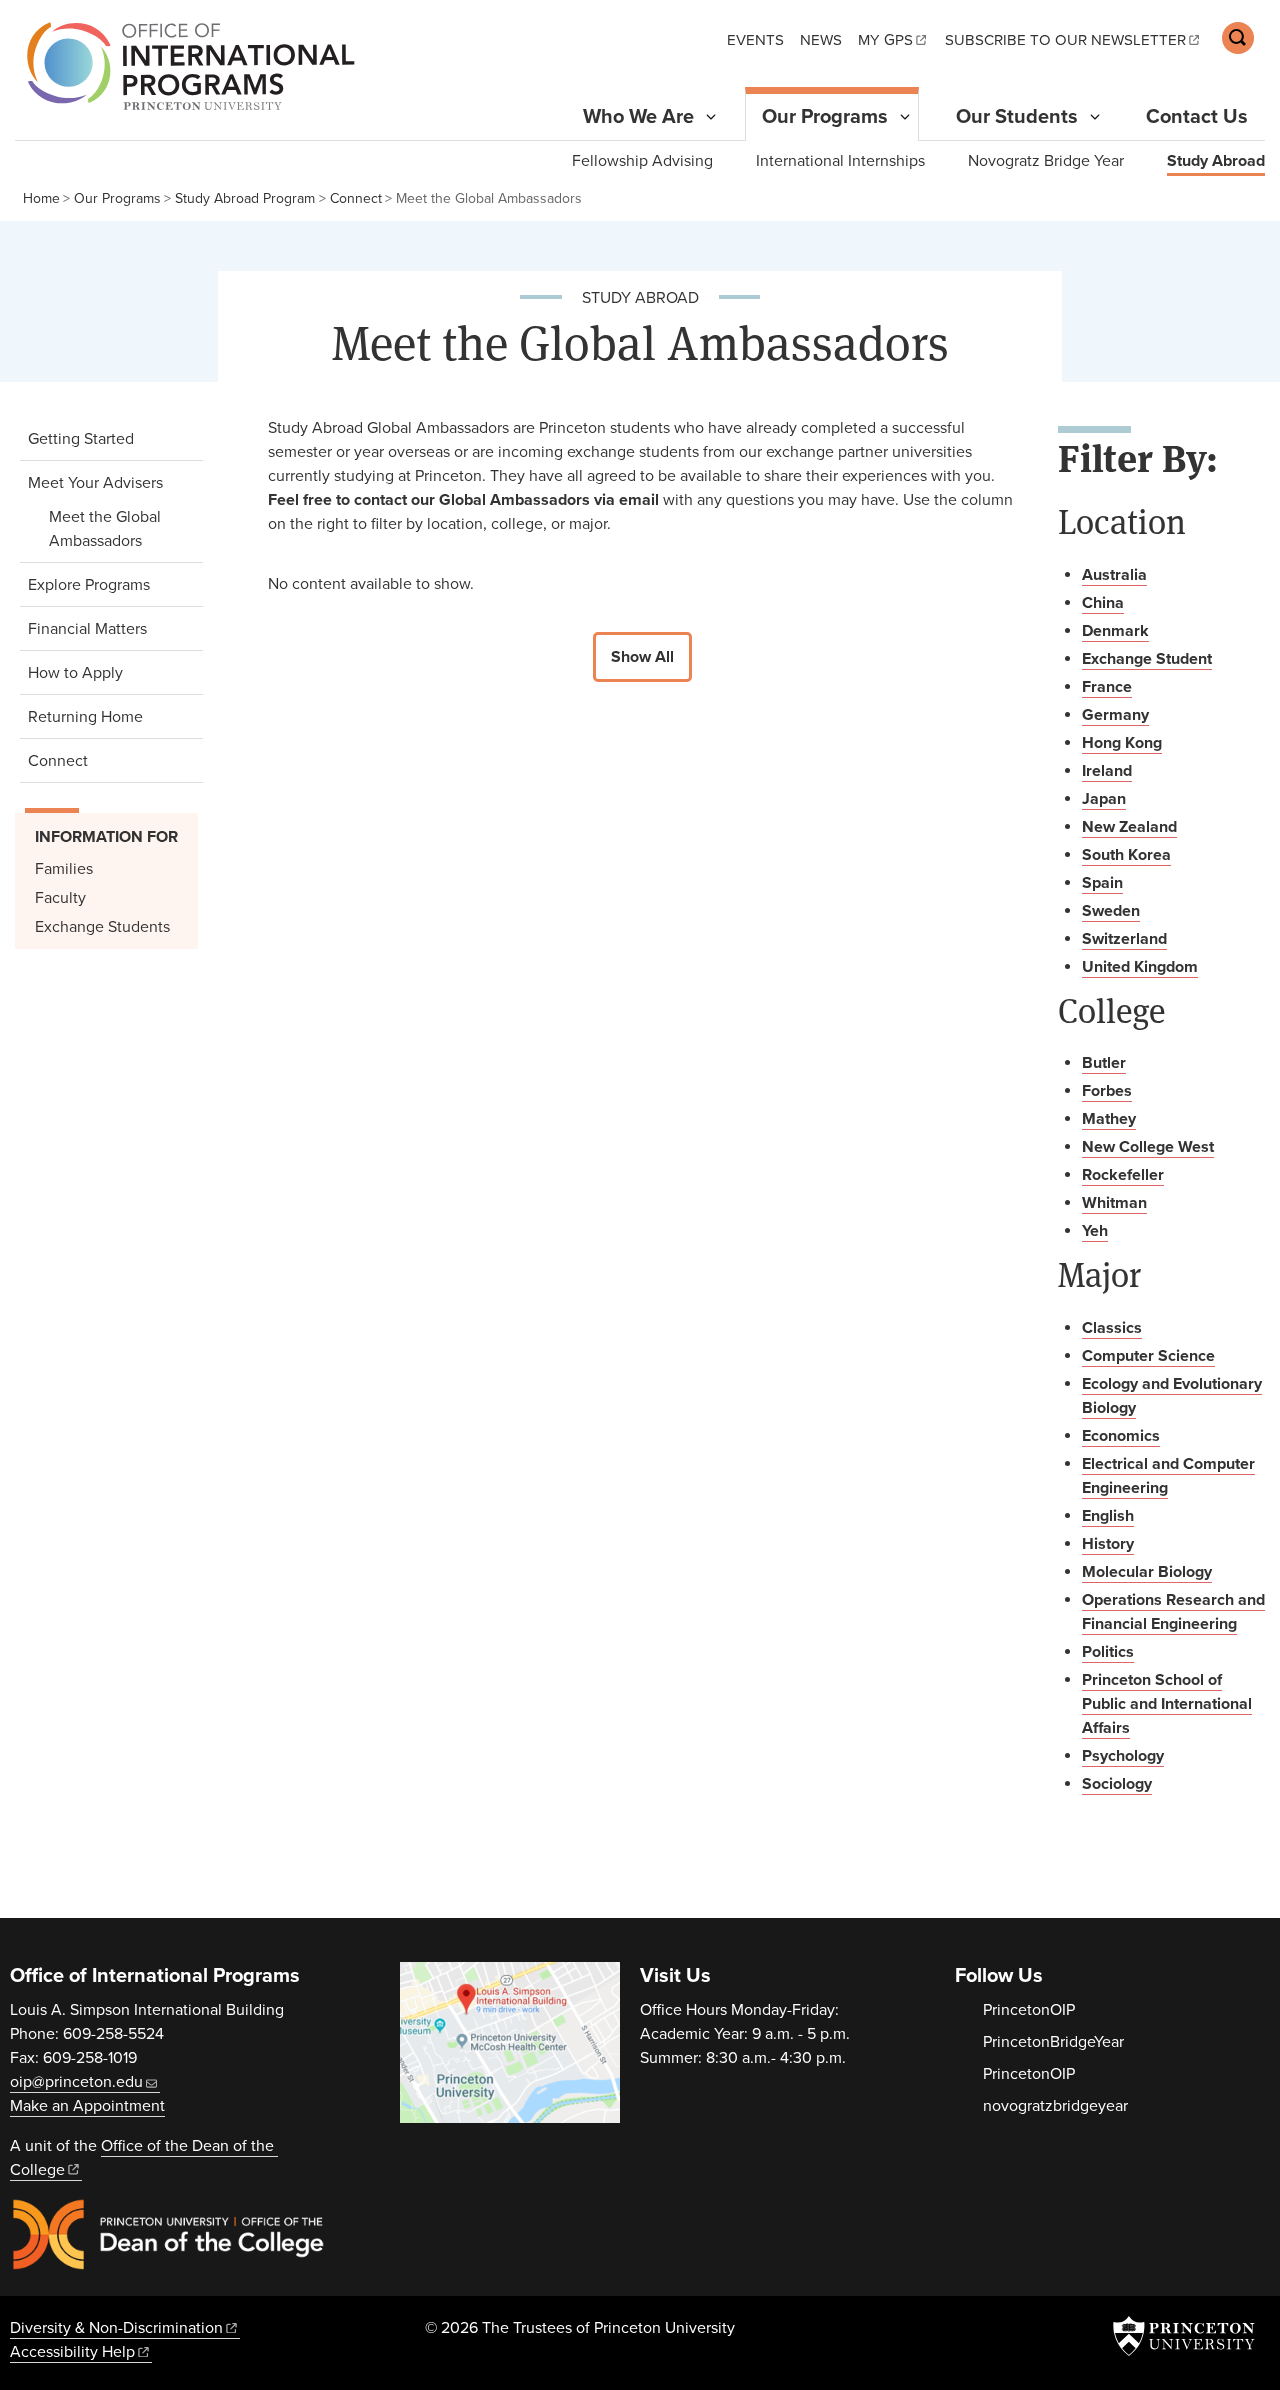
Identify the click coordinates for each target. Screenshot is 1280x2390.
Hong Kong (1122, 743)
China (1103, 603)
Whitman (1114, 1203)
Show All (642, 657)
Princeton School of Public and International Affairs (1167, 1704)
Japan (1104, 799)
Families (64, 869)
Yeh (1095, 1231)
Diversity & (116, 2328)
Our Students (1017, 117)
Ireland (1107, 771)
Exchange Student (1147, 659)
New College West (1148, 1147)
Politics (1108, 1652)
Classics (1112, 1328)
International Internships (840, 161)
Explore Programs (89, 585)
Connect (356, 198)
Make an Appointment (87, 2106)
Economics (1121, 1436)
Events (755, 40)
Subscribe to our (1065, 40)
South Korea (1126, 855)
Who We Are (638, 117)
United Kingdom (1140, 967)
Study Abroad (1216, 160)
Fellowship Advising (642, 161)
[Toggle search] (1238, 38)
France (1107, 687)
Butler (1104, 1063)
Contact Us (1197, 117)
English (1108, 1516)
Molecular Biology (1147, 1572)
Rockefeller (1123, 1175)
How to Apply (75, 673)
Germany (1115, 715)
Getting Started (81, 439)
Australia (1114, 575)
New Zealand (1129, 827)
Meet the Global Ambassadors (118, 529)
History (1108, 1544)
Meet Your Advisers (110, 482)
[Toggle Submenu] (711, 117)
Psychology (1123, 1756)
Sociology (1117, 1784)
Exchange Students (102, 927)
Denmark (1115, 631)
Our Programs (833, 116)
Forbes (1107, 1091)
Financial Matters (87, 629)
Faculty (60, 898)
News (821, 40)
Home (41, 198)
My (885, 40)
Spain (1102, 883)
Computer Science (1148, 1356)
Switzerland (1124, 939)
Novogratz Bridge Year (1046, 161)
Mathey (1109, 1119)
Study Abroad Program (245, 198)
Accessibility (72, 2352)
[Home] (185, 66)
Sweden (1111, 911)
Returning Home (85, 717)
